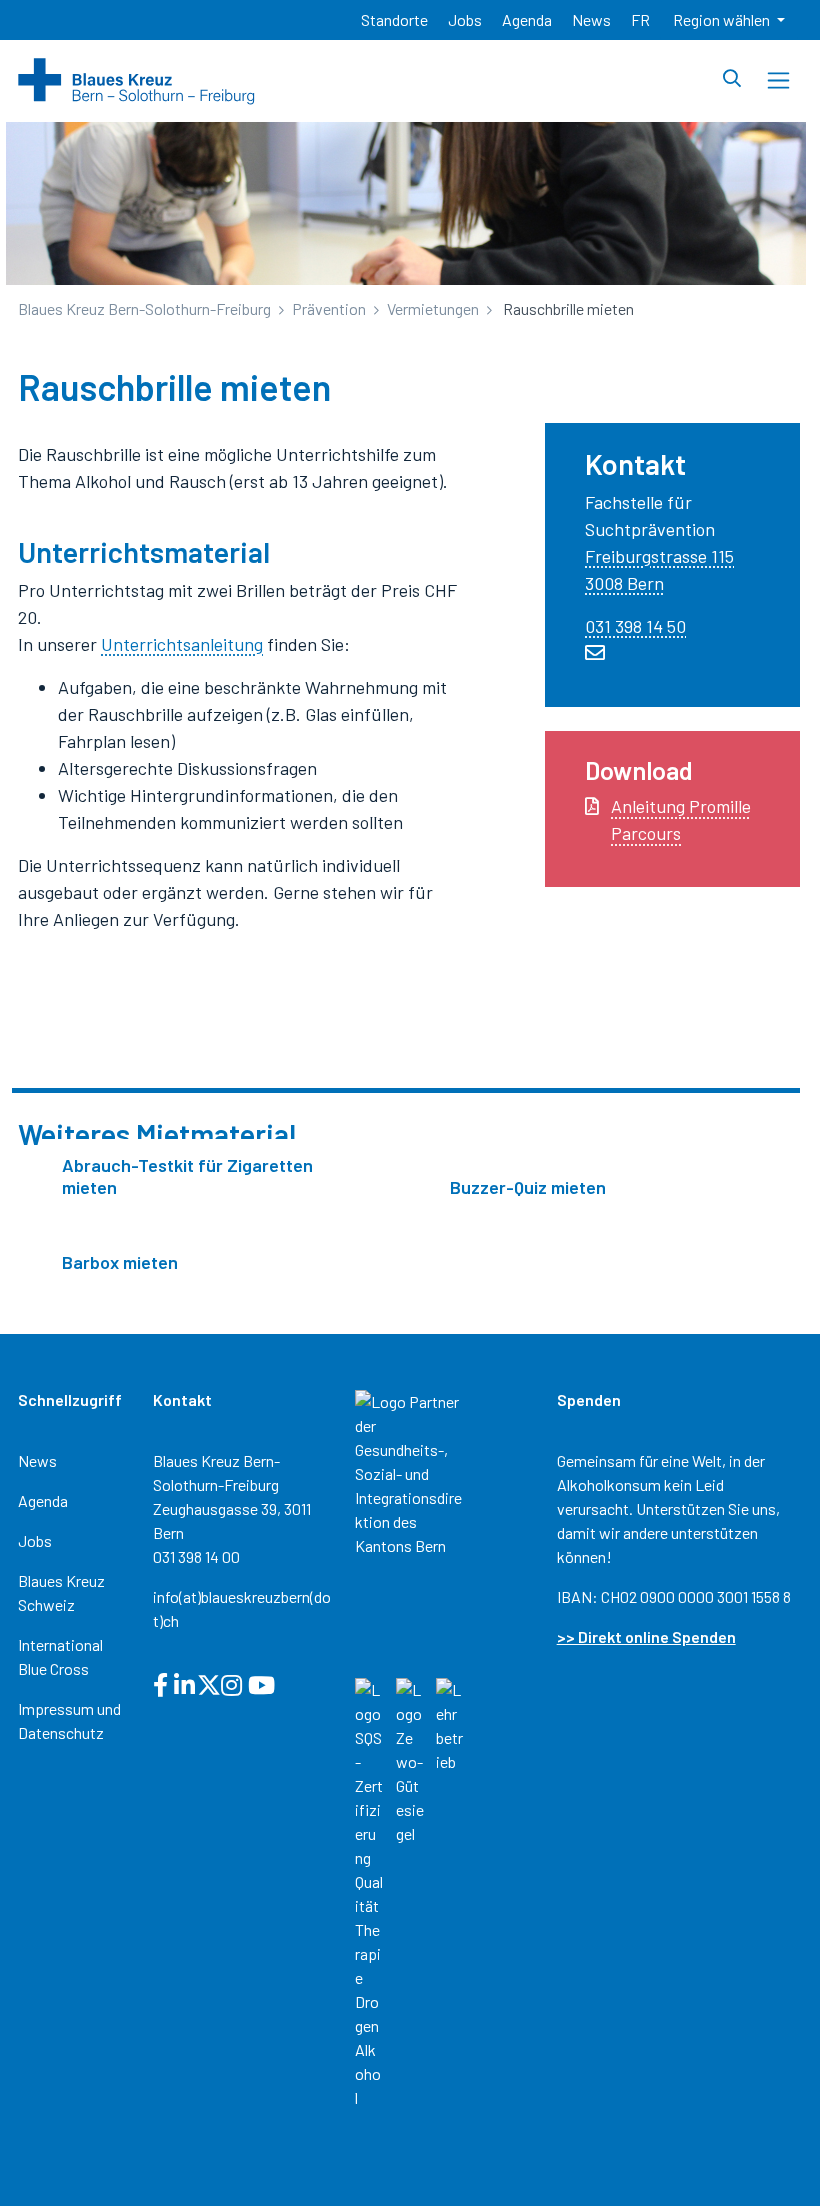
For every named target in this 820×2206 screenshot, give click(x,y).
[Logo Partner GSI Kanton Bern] (410, 1471)
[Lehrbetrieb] (450, 1723)
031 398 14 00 (196, 1556)
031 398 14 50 (635, 626)
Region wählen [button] (723, 19)
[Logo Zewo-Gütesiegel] (410, 1759)
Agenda (43, 1500)
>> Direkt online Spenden (646, 1636)
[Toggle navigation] (778, 80)
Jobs (35, 1540)
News (37, 1460)
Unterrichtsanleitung (182, 644)
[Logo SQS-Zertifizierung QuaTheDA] (369, 1891)
